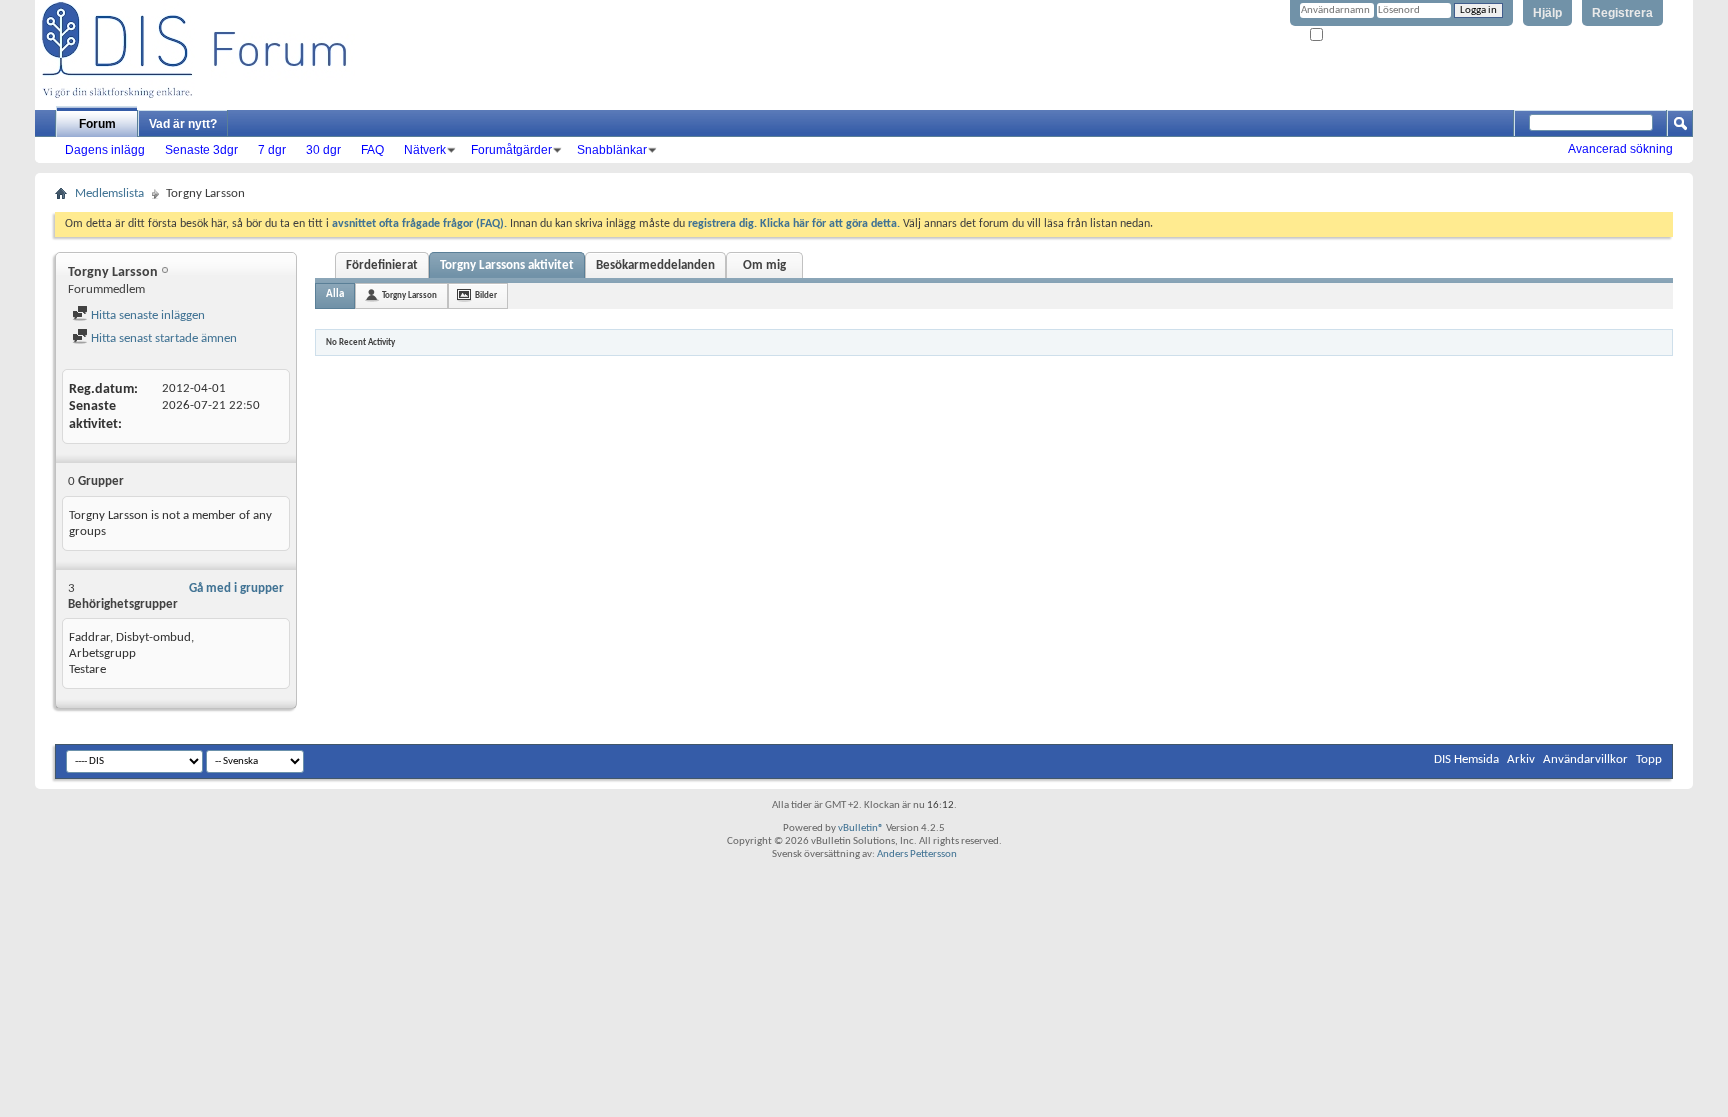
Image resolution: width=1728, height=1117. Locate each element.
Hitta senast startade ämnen (162, 338)
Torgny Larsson (409, 295)
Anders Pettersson (917, 854)
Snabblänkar (612, 150)
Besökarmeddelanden (655, 265)
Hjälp (1547, 13)
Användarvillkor (1585, 759)
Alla (335, 294)
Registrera (1622, 13)
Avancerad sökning (1620, 149)
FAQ (372, 150)
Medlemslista (109, 193)
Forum (97, 124)
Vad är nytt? (183, 124)
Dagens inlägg (105, 150)
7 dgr (272, 150)
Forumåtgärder (511, 150)
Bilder (486, 295)
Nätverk (425, 150)
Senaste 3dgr (201, 150)
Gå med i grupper (236, 588)
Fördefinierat (382, 265)
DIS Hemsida (1466, 759)
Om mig (764, 265)
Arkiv (1521, 759)
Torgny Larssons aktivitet (507, 265)
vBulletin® (861, 828)
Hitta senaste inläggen (146, 315)
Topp (1649, 759)
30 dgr (323, 150)
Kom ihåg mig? (1359, 35)
